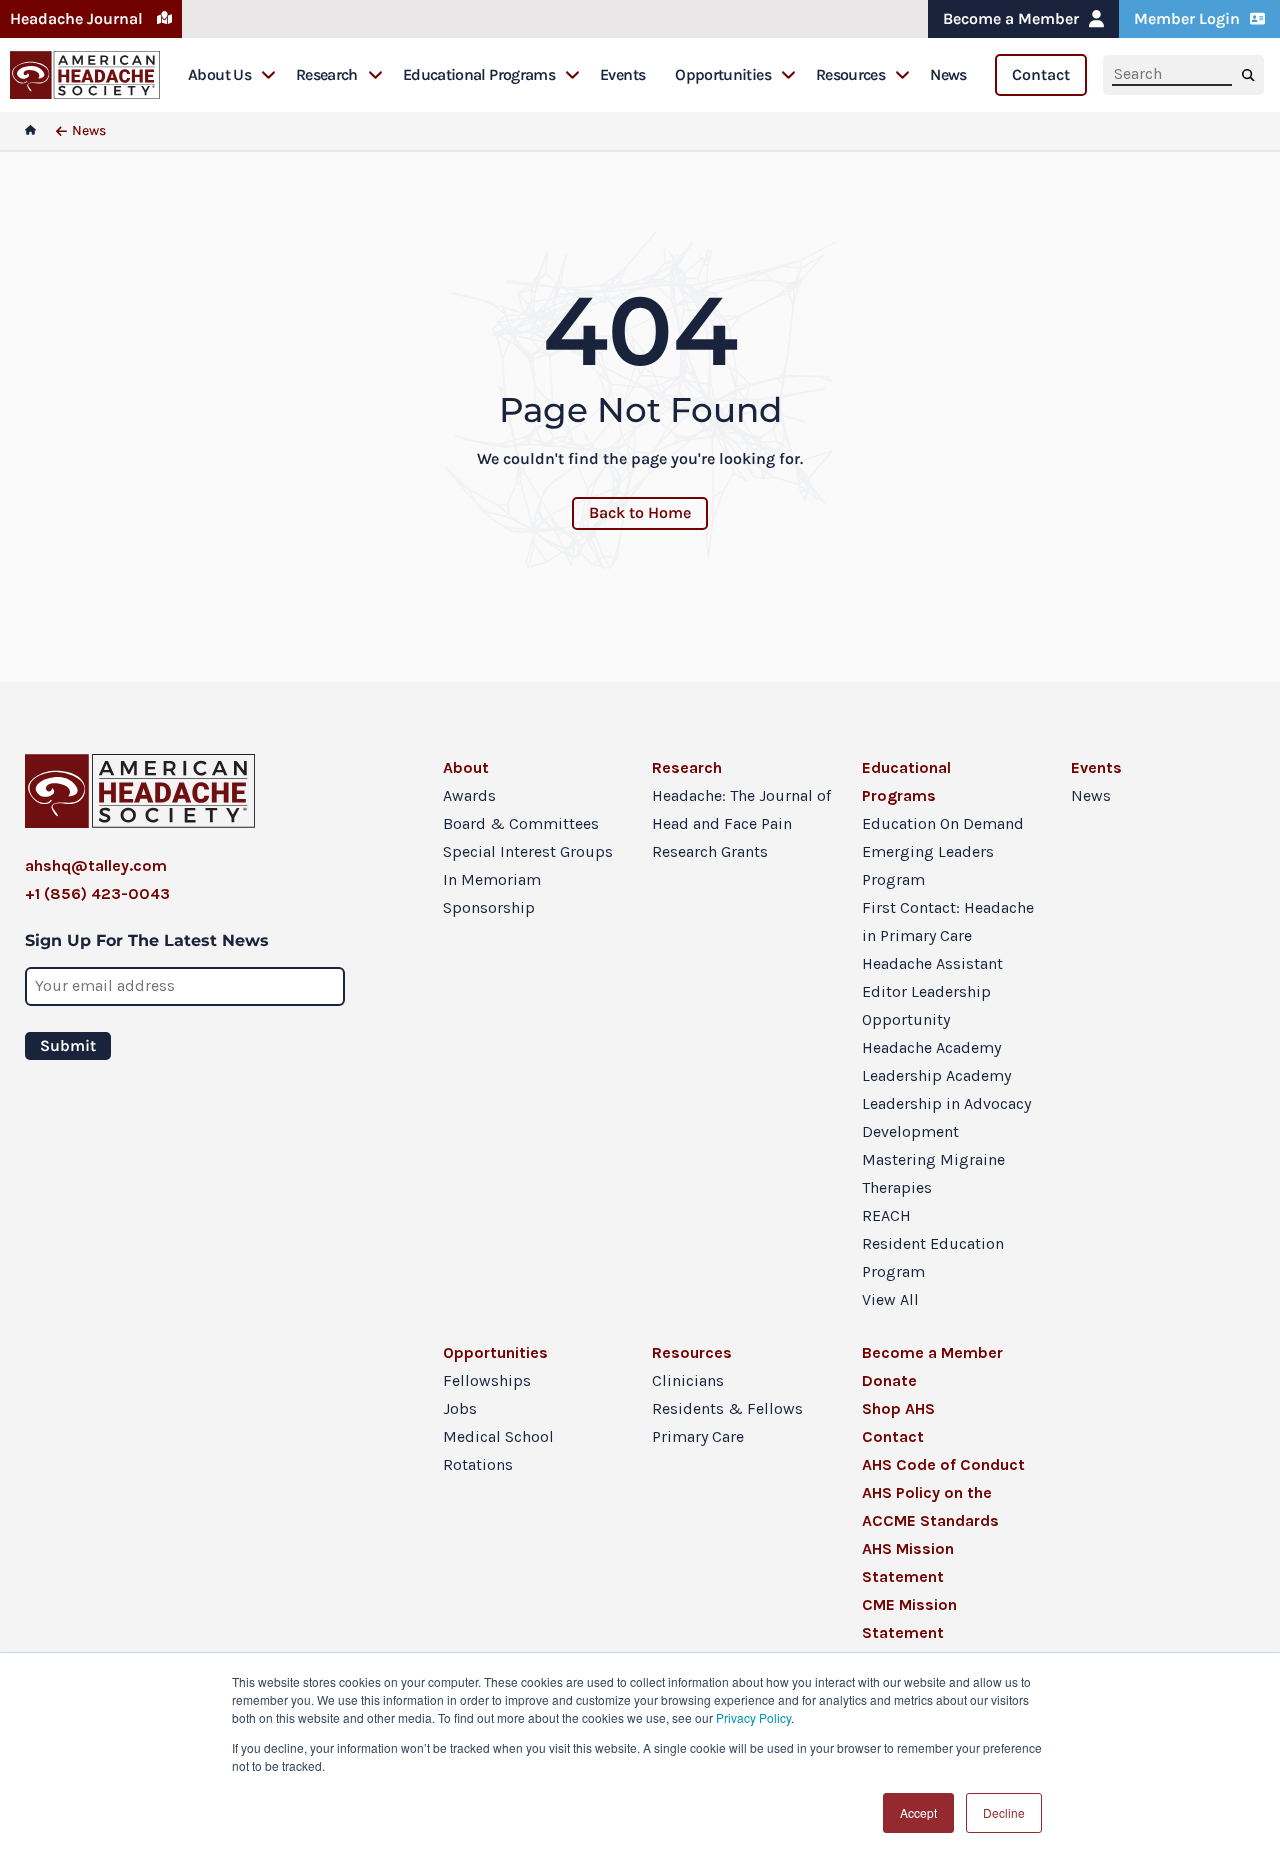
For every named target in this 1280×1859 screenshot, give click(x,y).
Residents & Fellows (727, 1408)
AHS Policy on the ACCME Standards (930, 1506)
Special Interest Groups (528, 851)
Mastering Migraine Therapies (933, 1173)
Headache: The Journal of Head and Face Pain (741, 809)
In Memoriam (492, 879)
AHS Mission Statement (908, 1562)
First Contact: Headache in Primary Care (948, 921)
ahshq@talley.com (96, 865)
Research (327, 74)
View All (890, 1299)
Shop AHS (898, 1408)
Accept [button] (918, 1812)
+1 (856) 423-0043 (97, 893)
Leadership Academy (936, 1075)
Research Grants (710, 851)
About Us (219, 74)
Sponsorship (489, 907)
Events (622, 74)
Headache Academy (931, 1047)
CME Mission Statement (909, 1618)
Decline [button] (1004, 1812)
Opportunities (723, 74)
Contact (1041, 74)
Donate (889, 1380)
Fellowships (487, 1380)
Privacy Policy (753, 1717)
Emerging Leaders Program (928, 865)
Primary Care (698, 1436)
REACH (886, 1215)
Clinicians (688, 1380)
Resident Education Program (933, 1257)
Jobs (460, 1408)
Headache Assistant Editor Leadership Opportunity (932, 991)
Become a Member (1011, 18)
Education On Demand (943, 823)
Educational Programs (479, 74)
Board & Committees (521, 823)
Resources (850, 74)
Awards (469, 795)
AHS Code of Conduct (943, 1464)
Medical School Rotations (498, 1450)
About (466, 767)
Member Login (1187, 18)
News (948, 74)
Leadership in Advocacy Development (946, 1117)
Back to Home (640, 512)
